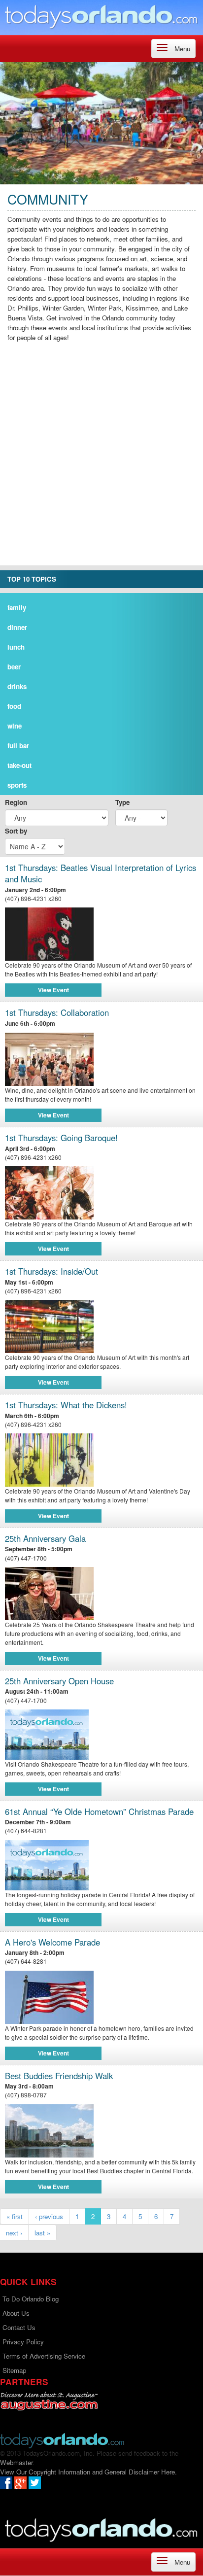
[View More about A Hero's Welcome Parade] (101, 1997)
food (14, 706)
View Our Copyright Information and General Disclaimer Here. (88, 2472)
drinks (17, 686)
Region (16, 802)
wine (15, 726)
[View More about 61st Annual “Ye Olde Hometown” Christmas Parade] (47, 1864)
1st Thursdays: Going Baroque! (61, 1138)
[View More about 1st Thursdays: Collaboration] (101, 1059)
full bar (18, 746)
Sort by (16, 831)
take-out (19, 765)
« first (15, 2216)
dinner (17, 627)
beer (14, 667)
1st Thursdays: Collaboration (57, 1013)
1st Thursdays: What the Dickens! (66, 1405)
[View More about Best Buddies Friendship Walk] (101, 2131)
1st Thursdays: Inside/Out (51, 1271)
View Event (53, 990)
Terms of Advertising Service (44, 2356)
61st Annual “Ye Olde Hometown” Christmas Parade (99, 1812)
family (17, 608)
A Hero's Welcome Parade (52, 1942)
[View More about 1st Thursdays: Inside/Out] (101, 1326)
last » (42, 2233)
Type (122, 802)
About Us (16, 2313)
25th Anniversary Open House (59, 1681)
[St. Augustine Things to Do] (49, 2401)
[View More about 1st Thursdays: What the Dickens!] (101, 1460)
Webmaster (16, 2462)
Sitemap (14, 2370)
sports (17, 785)
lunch (16, 647)
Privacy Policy (23, 2342)
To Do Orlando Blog (31, 2299)
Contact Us (19, 2327)
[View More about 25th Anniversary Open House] (47, 1733)
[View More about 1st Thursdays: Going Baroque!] (101, 1193)
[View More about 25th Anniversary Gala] (101, 1594)
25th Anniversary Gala (45, 1539)
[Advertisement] (101, 464)
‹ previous (49, 2216)
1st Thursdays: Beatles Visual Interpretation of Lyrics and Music (101, 874)
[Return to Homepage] (62, 2440)
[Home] (101, 16)
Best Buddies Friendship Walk (59, 2076)
